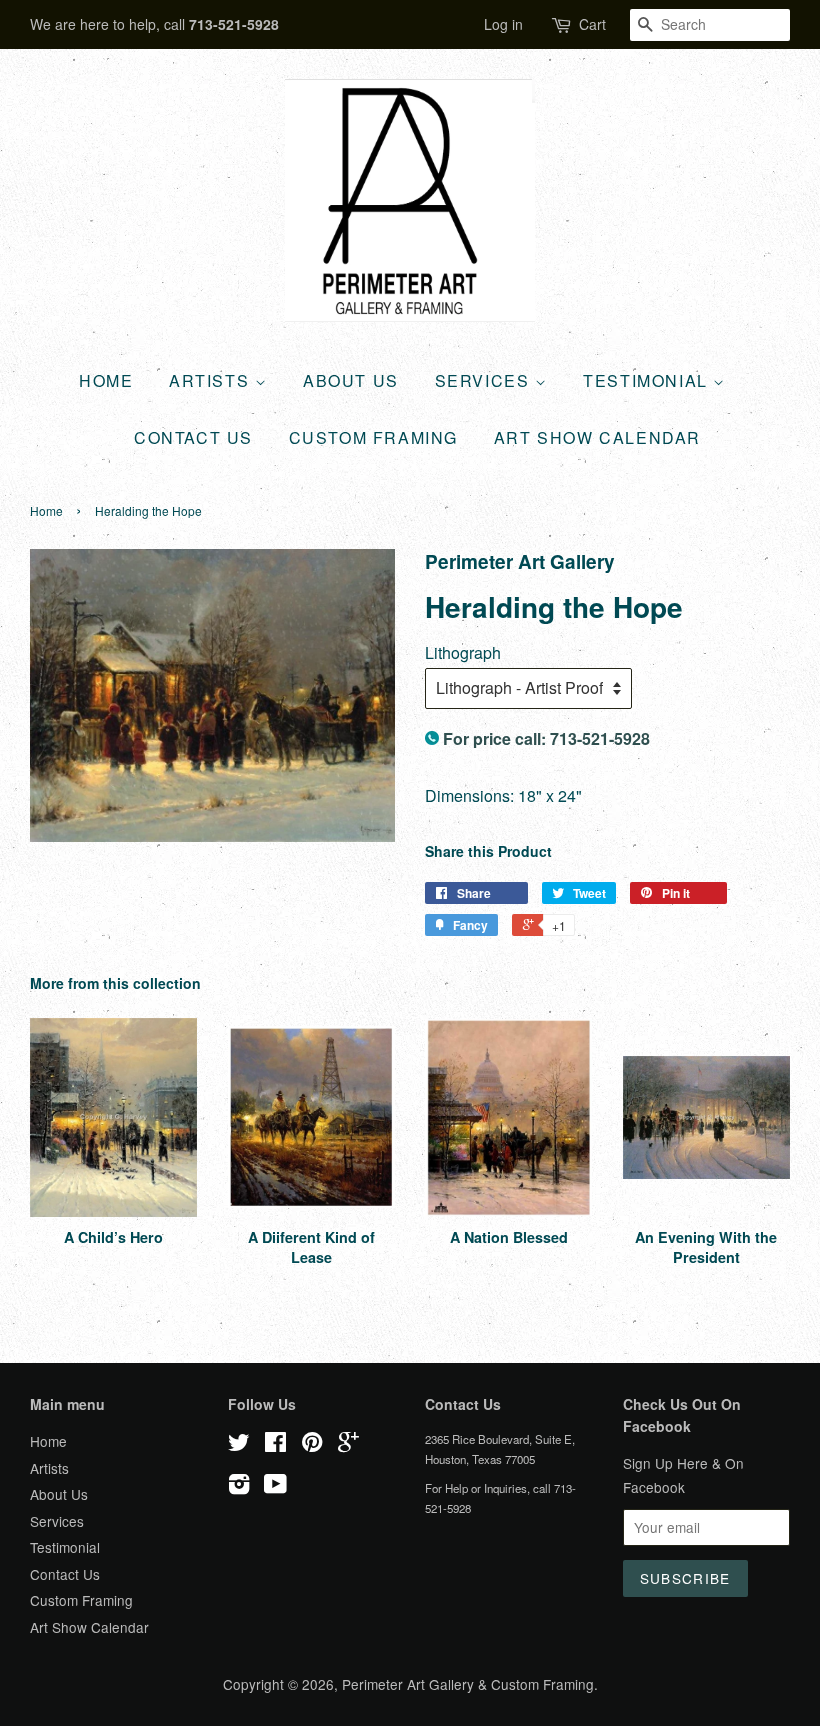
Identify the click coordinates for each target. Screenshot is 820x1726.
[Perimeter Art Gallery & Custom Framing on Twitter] (239, 1445)
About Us (351, 380)
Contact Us (193, 437)
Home (106, 380)
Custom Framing (373, 437)
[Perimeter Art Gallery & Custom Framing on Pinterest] (312, 1445)
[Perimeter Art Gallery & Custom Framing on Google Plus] (348, 1445)
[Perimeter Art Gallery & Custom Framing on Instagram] (239, 1487)
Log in (503, 24)
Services (485, 380)
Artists (212, 380)
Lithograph (463, 652)
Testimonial (648, 380)
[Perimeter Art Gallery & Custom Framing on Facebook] (275, 1445)
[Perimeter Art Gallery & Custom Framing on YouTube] (275, 1487)
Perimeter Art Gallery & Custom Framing (468, 1684)
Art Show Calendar (597, 437)
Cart (592, 24)
